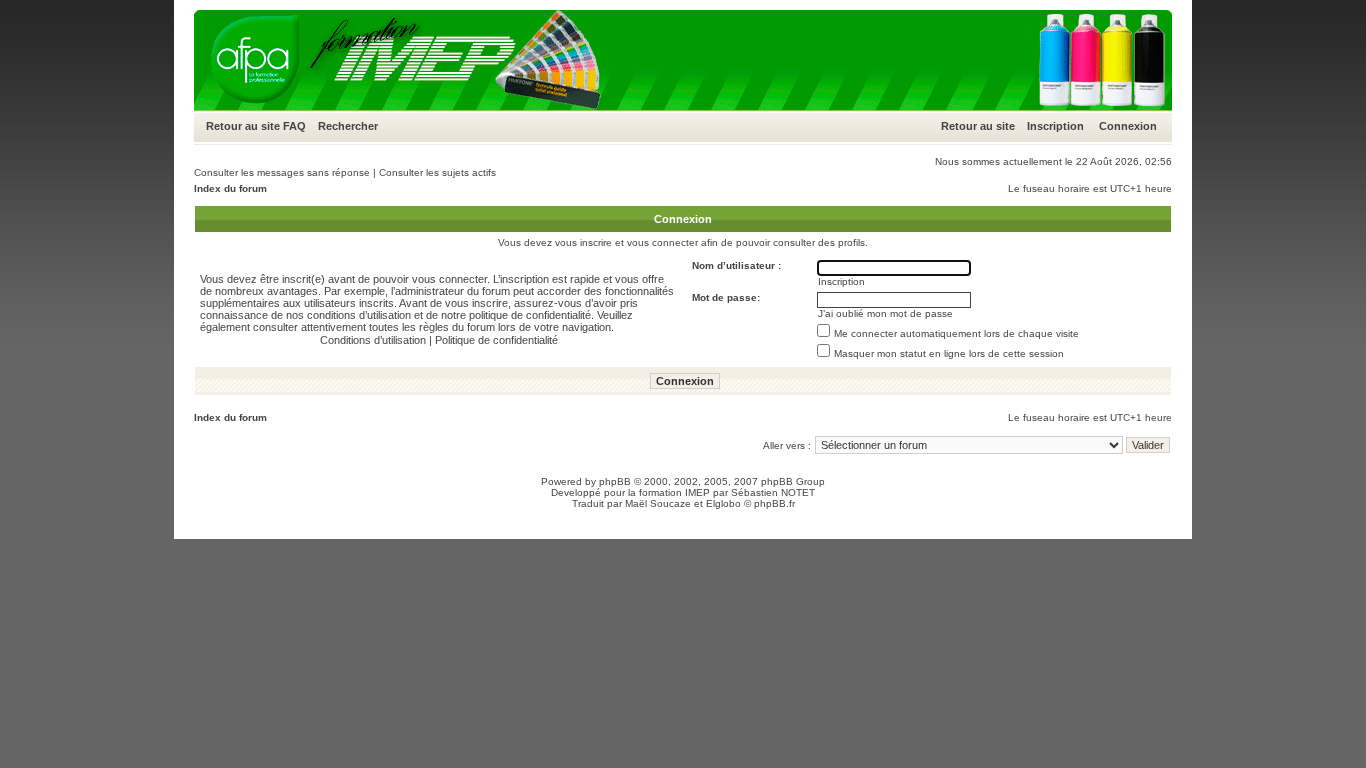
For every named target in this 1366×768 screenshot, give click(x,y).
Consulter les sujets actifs (437, 172)
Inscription (1055, 126)
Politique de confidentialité (496, 340)
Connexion (1128, 126)
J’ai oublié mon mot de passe (885, 313)
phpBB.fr (774, 503)
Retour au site (243, 126)
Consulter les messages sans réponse (282, 172)
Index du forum (230, 188)
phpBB (615, 481)
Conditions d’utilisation (373, 340)
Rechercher (348, 126)
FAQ (294, 126)
